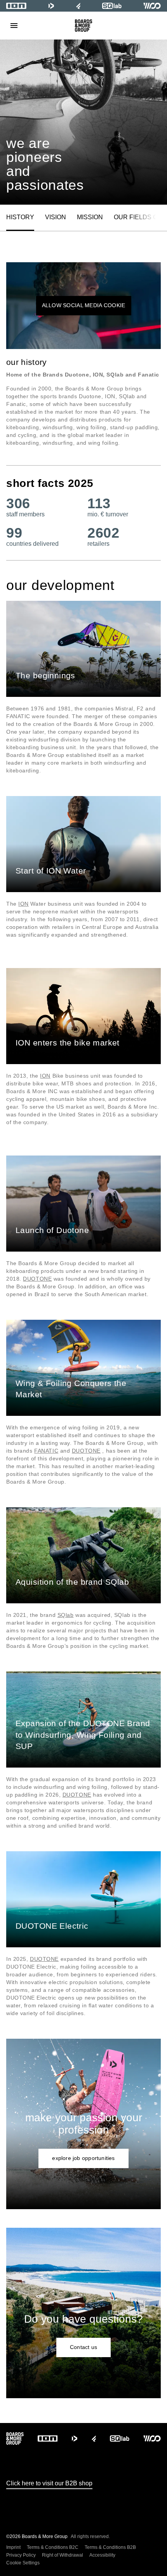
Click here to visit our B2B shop (49, 2483)
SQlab (66, 1615)
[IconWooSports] (152, 6)
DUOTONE (37, 1279)
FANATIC (46, 1451)
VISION (56, 217)
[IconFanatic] (78, 6)
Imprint (13, 2547)
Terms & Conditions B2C (53, 2547)
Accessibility (102, 2555)
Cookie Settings (23, 2563)
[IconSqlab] (112, 6)
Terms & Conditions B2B (110, 2547)
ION (23, 904)
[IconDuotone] (51, 6)
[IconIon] (16, 6)
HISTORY (20, 217)
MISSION (90, 217)
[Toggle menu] (14, 26)
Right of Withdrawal (63, 2555)
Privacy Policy (21, 2555)
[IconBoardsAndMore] (84, 26)
